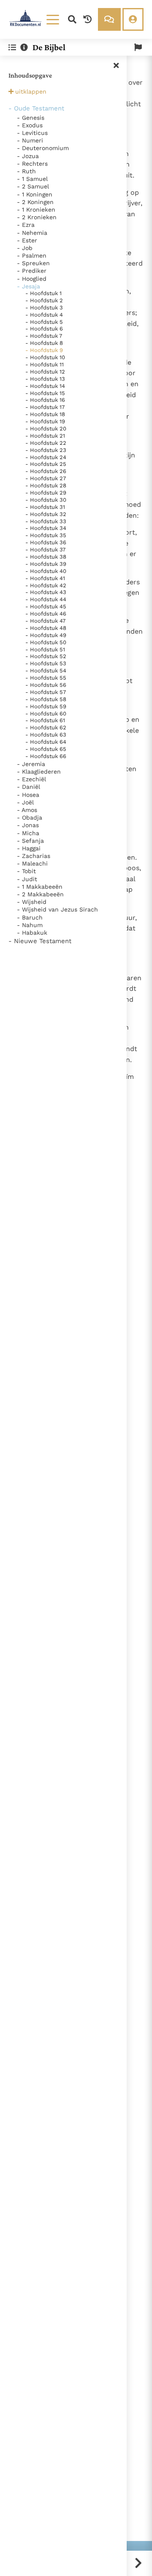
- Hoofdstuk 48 (46, 628)
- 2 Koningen (35, 202)
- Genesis (31, 118)
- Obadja (30, 817)
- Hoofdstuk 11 (45, 364)
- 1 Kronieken (36, 210)
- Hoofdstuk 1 (43, 293)
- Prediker (32, 271)
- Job (25, 248)
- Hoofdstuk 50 (46, 642)
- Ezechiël (31, 779)
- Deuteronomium (43, 148)
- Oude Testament (36, 108)
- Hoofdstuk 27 (46, 478)
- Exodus (30, 125)
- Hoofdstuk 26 (46, 471)
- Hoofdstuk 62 (46, 727)
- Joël (25, 802)
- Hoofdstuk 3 (44, 308)
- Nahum (30, 925)
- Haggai (29, 848)
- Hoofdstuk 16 (45, 400)
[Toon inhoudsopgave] (12, 47)
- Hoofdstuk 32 (46, 514)
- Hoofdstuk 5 (44, 322)
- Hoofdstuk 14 (45, 386)
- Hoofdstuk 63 (46, 735)
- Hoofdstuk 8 (44, 343)
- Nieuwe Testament (40, 941)
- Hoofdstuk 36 (46, 542)
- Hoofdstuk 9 (44, 350)
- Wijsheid (32, 902)
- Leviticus (32, 133)
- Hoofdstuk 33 (46, 521)
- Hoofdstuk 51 (45, 649)
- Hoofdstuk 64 (46, 742)
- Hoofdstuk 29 (46, 493)
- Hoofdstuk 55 (46, 678)
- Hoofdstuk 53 (46, 663)
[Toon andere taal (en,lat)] (138, 47)
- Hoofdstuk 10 (45, 357)
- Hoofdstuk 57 (46, 692)
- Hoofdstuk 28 (46, 485)
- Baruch (30, 917)
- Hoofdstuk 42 (46, 585)
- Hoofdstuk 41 (45, 578)
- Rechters (32, 164)
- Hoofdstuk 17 (45, 407)
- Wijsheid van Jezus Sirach (57, 909)
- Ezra (26, 225)
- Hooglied (32, 279)
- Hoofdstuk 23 (46, 450)
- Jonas (28, 825)
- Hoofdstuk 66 (46, 756)
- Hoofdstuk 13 (45, 379)
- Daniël (28, 787)
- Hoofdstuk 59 (46, 706)
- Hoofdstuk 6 (44, 329)
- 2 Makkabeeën (40, 894)
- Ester (27, 240)
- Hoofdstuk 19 (45, 421)
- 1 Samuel (32, 179)
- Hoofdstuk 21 (45, 436)
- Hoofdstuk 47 (45, 621)
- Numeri (30, 140)
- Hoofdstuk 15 (45, 393)
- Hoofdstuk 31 (45, 507)
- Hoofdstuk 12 (45, 372)
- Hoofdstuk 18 (45, 414)
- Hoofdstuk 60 (46, 714)
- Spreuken (33, 263)
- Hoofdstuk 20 (46, 429)
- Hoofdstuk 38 (46, 557)
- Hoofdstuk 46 (46, 614)
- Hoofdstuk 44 (46, 599)
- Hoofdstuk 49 (46, 635)
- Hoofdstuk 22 (46, 443)
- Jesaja (28, 286)
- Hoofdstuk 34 (46, 528)
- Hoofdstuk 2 (44, 300)
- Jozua (28, 156)
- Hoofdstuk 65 (46, 749)
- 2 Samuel (33, 186)
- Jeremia (31, 764)
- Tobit (26, 871)
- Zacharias (34, 856)
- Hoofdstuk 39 (46, 564)
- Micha (28, 833)
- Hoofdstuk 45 (46, 606)
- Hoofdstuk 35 (46, 535)
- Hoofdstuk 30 (46, 500)
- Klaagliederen (39, 772)
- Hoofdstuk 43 (46, 592)
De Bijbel (49, 47)
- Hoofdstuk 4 (44, 315)
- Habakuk (32, 933)
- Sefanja (30, 841)
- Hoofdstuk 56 (46, 685)
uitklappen (31, 91)
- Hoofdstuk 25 (46, 464)
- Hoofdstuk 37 (45, 550)
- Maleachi (32, 863)
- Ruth (26, 171)
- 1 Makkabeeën (40, 887)
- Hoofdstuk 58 (46, 699)
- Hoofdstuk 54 (46, 671)
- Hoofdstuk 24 (46, 457)
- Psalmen (32, 255)
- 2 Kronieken (37, 217)
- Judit (27, 879)
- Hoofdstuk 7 (44, 336)
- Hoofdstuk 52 (46, 656)
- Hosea (28, 795)
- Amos (27, 810)
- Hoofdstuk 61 (45, 720)
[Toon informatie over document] (24, 47)
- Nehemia (32, 233)
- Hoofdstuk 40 (46, 571)
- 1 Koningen (35, 194)
